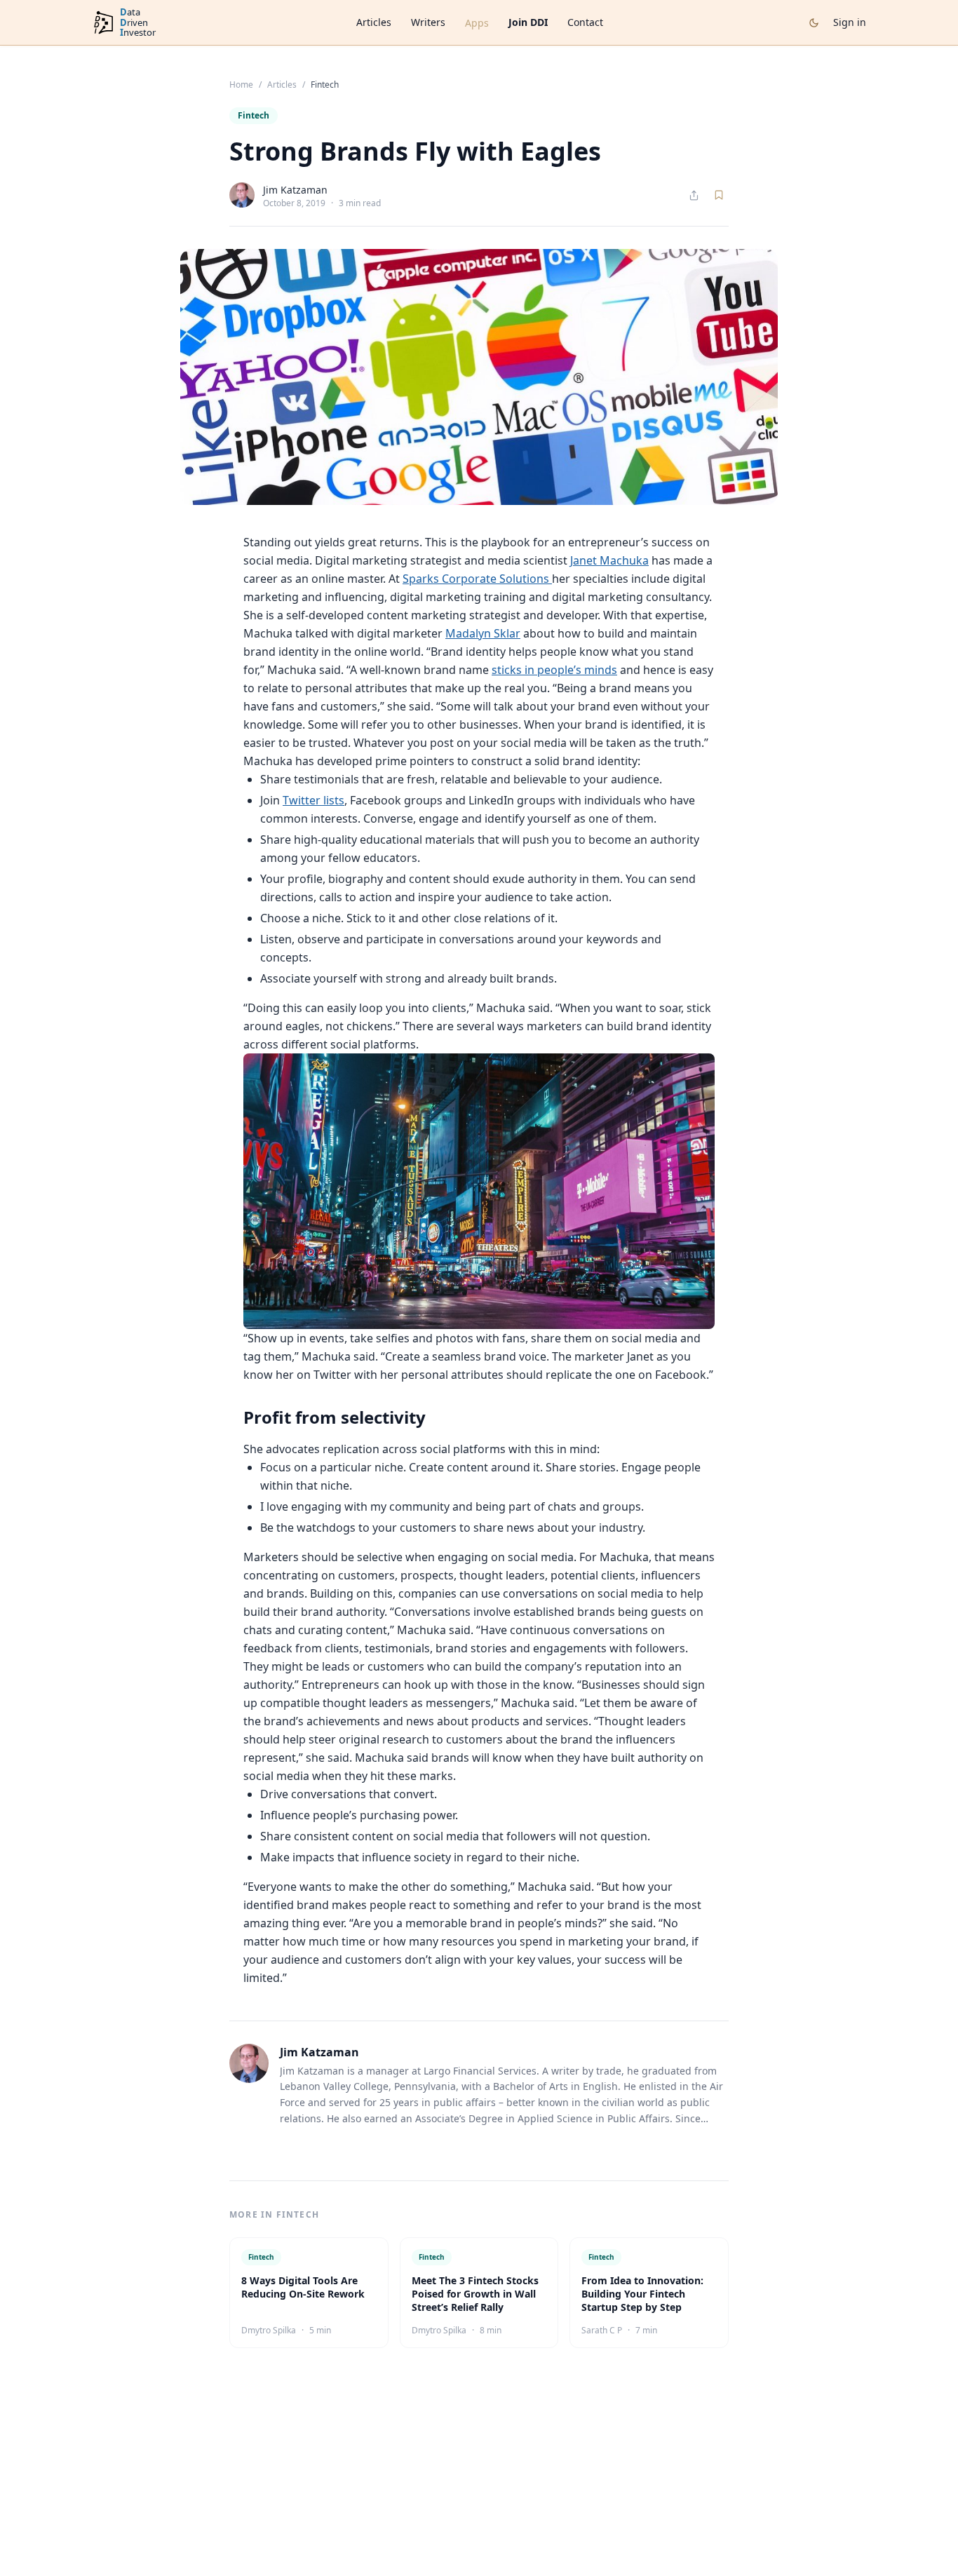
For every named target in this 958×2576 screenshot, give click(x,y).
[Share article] (694, 195)
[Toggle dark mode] (814, 23)
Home (241, 85)
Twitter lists (313, 800)
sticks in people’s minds (554, 670)
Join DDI (528, 22)
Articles (374, 22)
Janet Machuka (609, 560)
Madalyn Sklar (483, 633)
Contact (585, 22)
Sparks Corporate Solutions (477, 579)
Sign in (850, 22)
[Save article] (719, 195)
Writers (428, 22)
